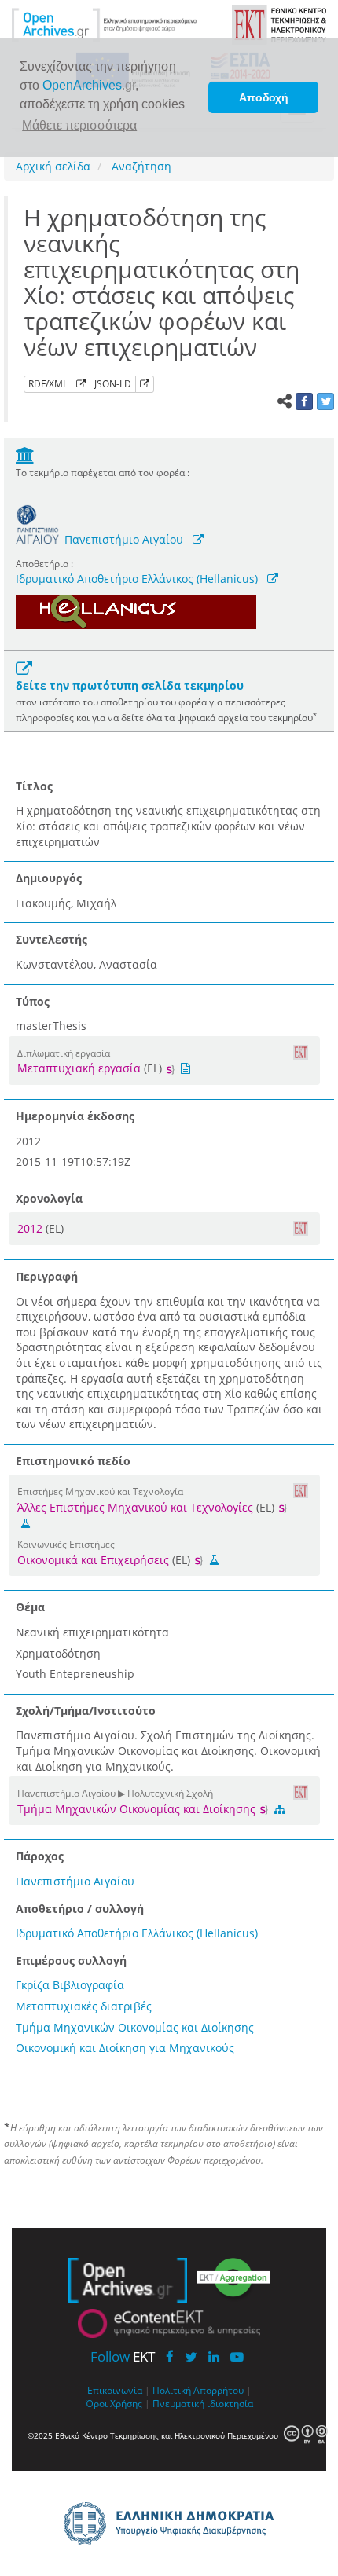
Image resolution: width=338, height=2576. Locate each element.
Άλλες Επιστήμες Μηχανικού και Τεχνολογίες (135, 1507)
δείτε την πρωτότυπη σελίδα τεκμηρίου (130, 685)
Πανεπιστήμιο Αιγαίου (124, 539)
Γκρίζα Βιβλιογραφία (70, 1985)
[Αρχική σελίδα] (105, 24)
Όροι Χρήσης (114, 2403)
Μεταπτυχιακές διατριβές (84, 2006)
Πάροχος (40, 1856)
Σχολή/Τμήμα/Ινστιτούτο (86, 1711)
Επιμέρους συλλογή (71, 1960)
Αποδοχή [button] (264, 97)
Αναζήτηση (140, 166)
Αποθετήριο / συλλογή (80, 1909)
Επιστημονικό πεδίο (73, 1461)
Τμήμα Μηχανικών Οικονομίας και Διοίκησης (138, 1809)
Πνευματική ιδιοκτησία (203, 2403)
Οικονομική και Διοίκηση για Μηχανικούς (125, 2048)
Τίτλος (34, 786)
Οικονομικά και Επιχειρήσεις (93, 1560)
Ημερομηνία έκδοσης (75, 1116)
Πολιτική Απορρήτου (198, 2390)
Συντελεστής (51, 939)
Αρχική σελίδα (53, 166)
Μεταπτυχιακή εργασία (79, 1068)
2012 (31, 1228)
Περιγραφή (47, 1276)
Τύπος (33, 1001)
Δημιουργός (49, 878)
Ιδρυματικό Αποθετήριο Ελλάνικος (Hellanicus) (137, 579)
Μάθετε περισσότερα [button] (79, 125)
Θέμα (30, 1607)
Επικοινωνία (115, 2390)
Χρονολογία (49, 1198)
